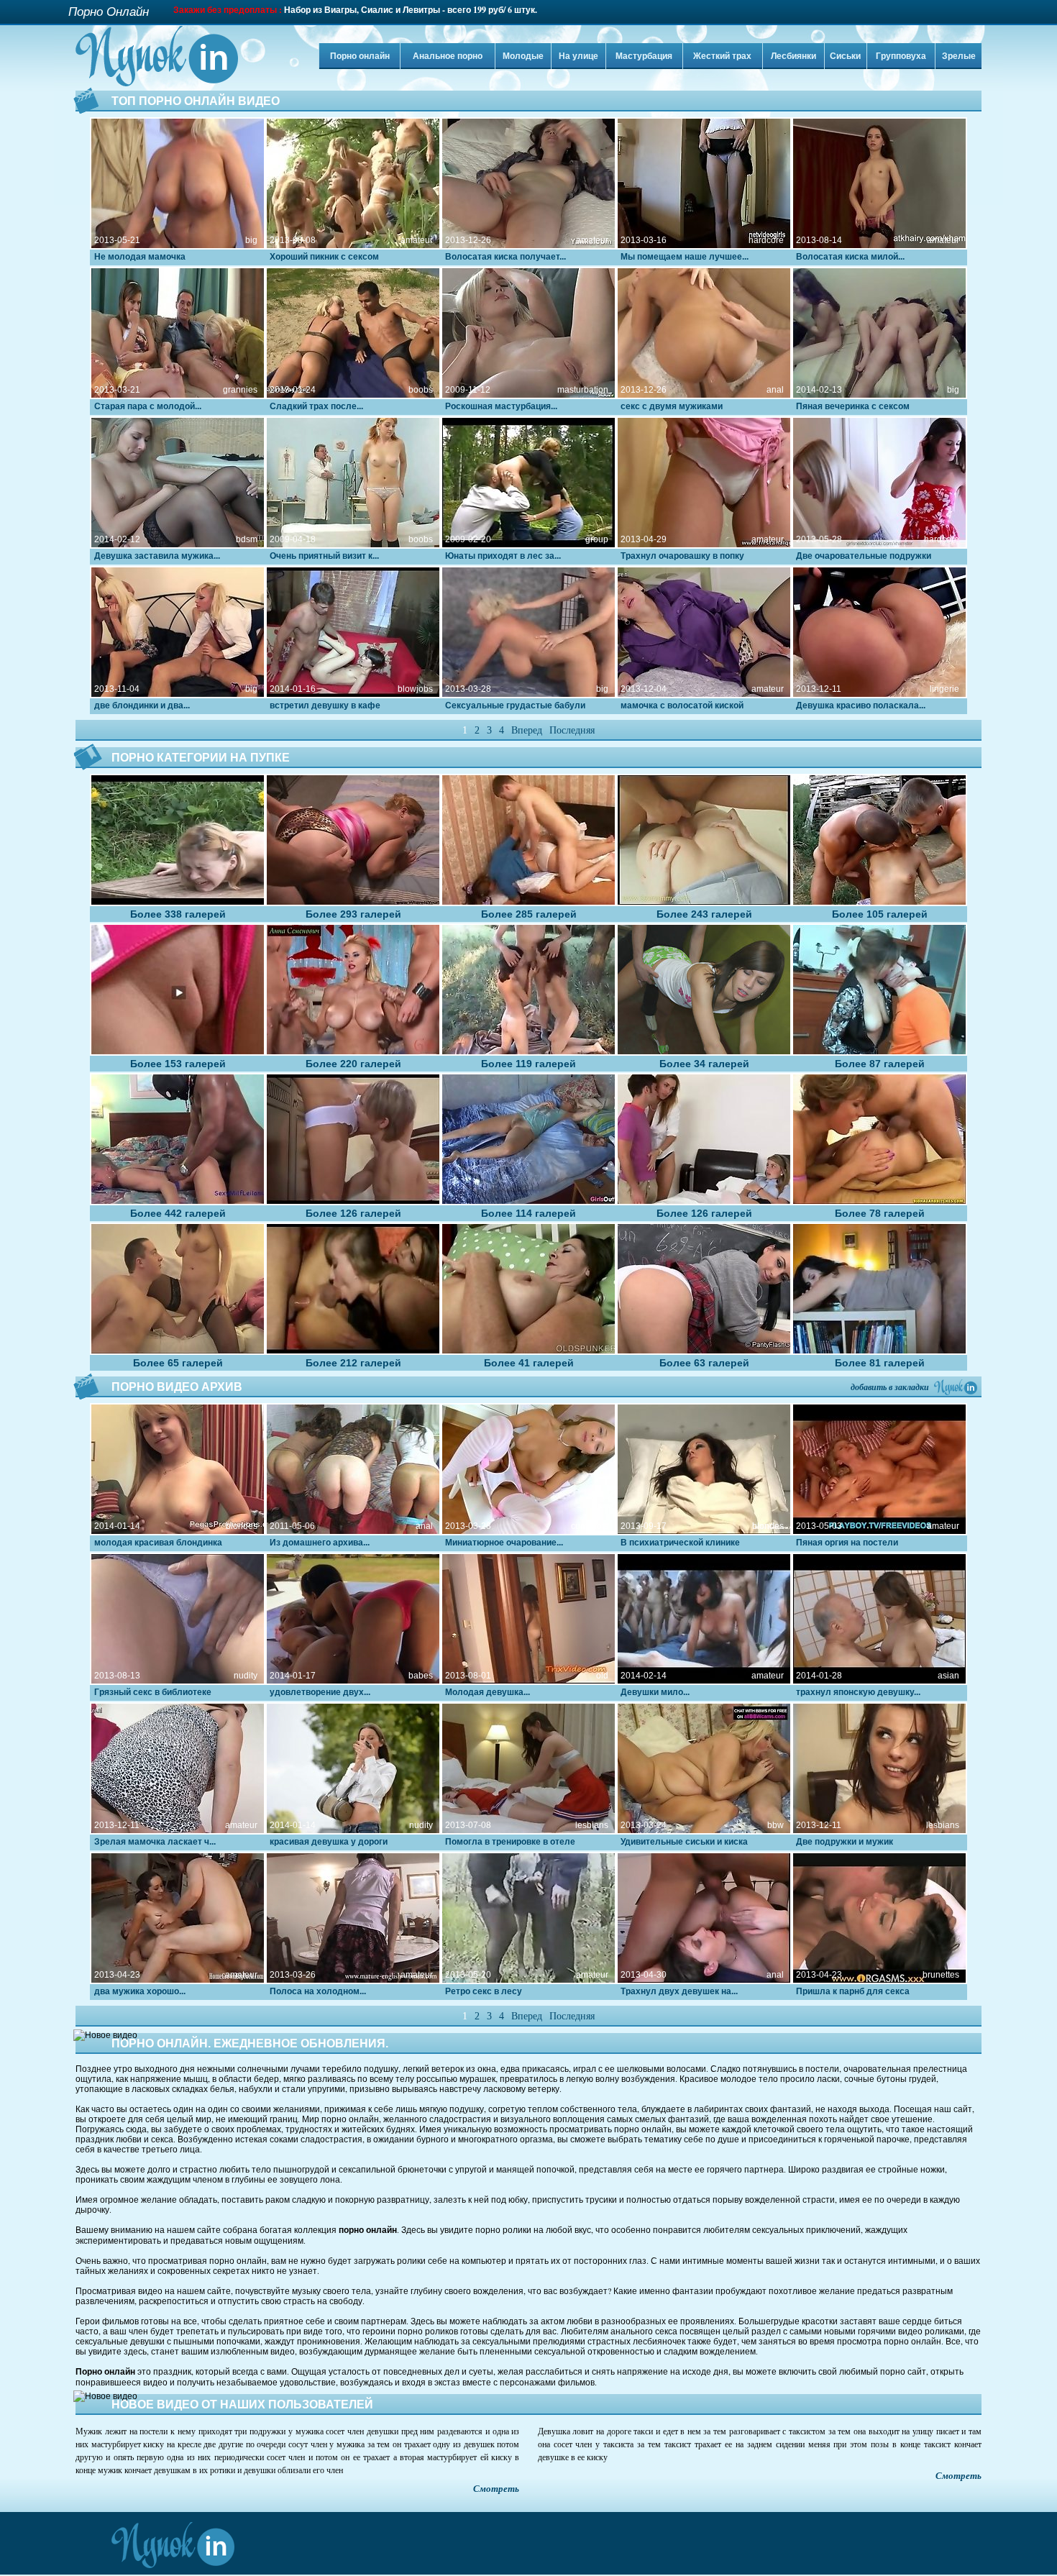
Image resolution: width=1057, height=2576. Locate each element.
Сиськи (845, 56)
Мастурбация (644, 56)
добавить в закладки (890, 1387)
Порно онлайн (360, 56)
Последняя (572, 730)
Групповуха (901, 56)
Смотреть (496, 2489)
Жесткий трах (722, 56)
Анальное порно (448, 56)
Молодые (523, 56)
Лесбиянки (793, 56)
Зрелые (959, 56)
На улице (578, 56)
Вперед (527, 730)
